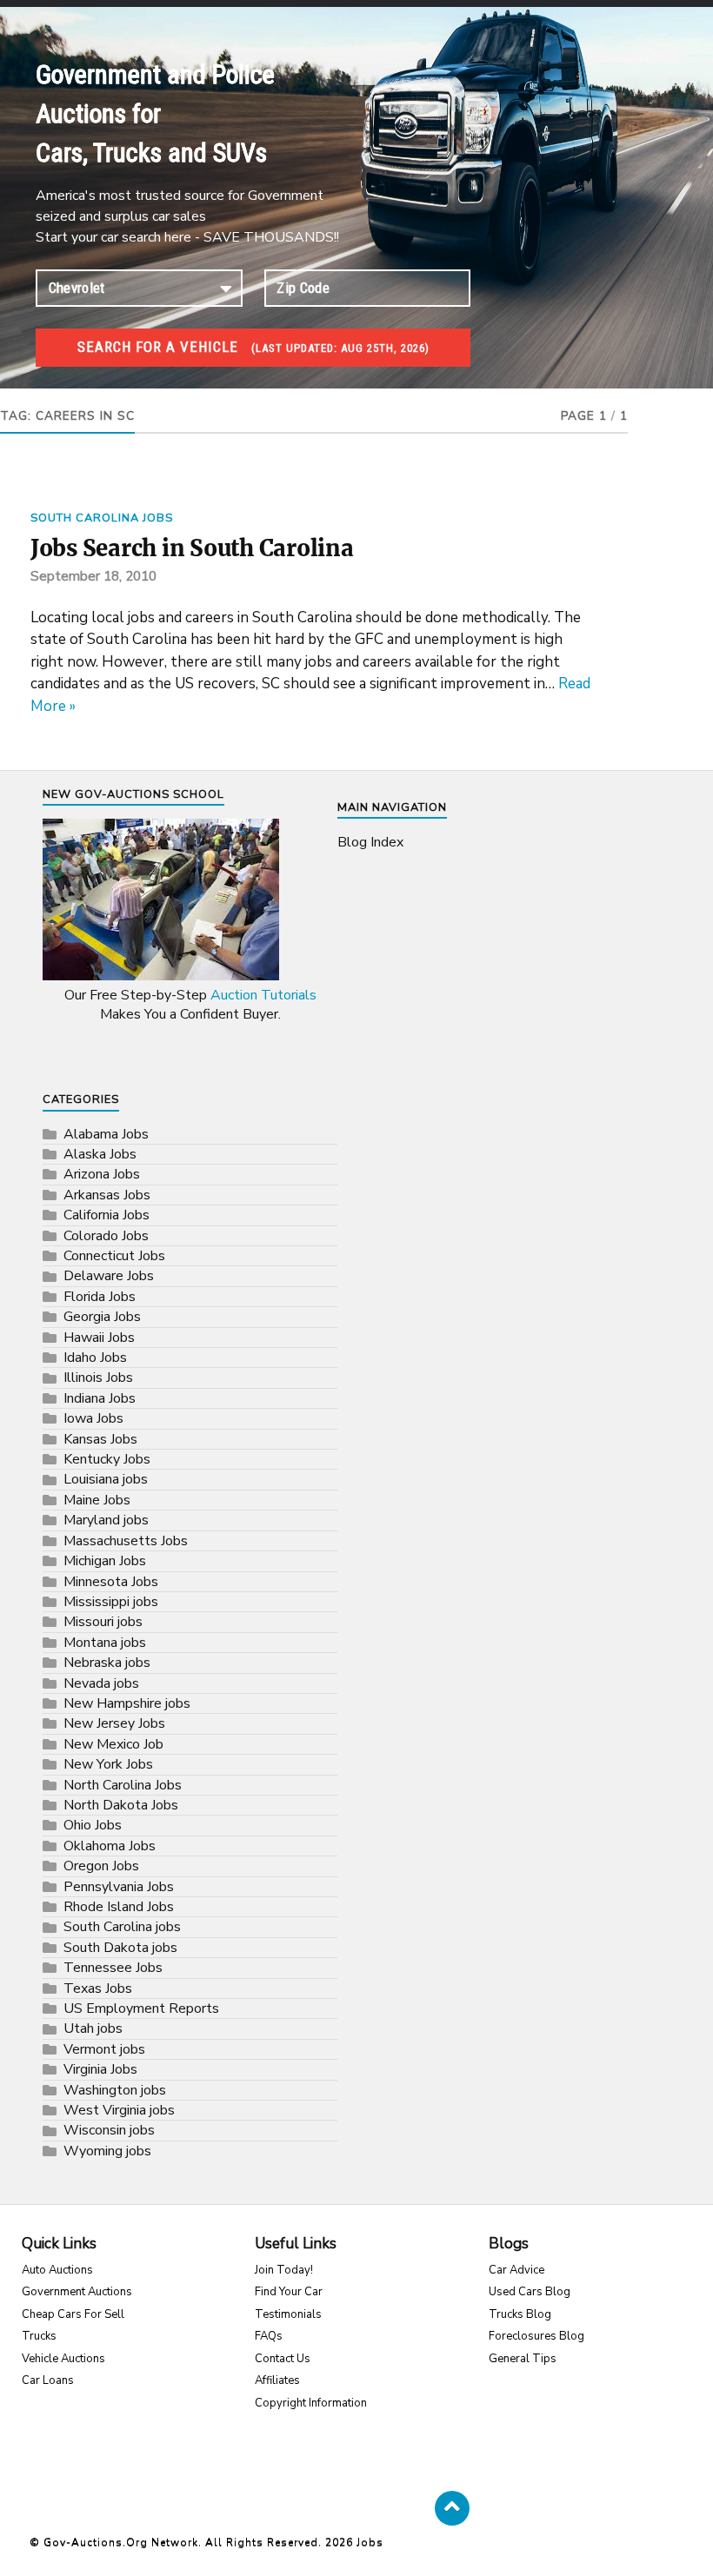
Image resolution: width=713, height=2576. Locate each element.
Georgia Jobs (102, 1317)
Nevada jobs (101, 1683)
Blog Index (370, 842)
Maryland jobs (106, 1520)
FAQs (269, 2336)
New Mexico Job (113, 1744)
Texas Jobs (98, 1988)
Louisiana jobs (106, 1479)
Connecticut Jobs (114, 1256)
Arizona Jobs (102, 1174)
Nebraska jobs (107, 1663)
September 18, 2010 (93, 576)
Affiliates (277, 2380)
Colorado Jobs (106, 1236)
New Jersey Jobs (114, 1723)
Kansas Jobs (100, 1439)
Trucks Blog (520, 2314)
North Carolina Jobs (123, 1785)
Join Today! (284, 2270)
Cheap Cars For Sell (73, 2314)
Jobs (370, 2542)
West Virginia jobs (119, 2110)
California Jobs (107, 1215)
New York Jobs (108, 1764)
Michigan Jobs (105, 1561)
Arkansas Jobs (107, 1195)
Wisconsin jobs (109, 2130)
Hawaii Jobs (99, 1338)
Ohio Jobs (93, 1825)
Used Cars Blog (530, 2292)
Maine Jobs (97, 1500)
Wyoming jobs (107, 2151)
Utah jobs (93, 2028)
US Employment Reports (141, 2008)
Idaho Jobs (95, 1358)
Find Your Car (289, 2292)
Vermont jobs (104, 2049)
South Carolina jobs (102, 518)
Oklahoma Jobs (110, 1846)
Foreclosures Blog (536, 2336)
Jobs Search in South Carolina (192, 548)
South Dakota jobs (120, 1948)
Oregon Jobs (101, 1866)
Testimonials (288, 2314)
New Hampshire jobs (127, 1703)
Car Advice (516, 2270)
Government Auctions (77, 2292)
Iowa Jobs (93, 1418)
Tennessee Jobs (113, 1968)
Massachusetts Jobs (126, 1541)
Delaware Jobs (109, 1276)
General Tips (523, 2359)
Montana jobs (105, 1643)
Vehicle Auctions (63, 2359)
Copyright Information (311, 2403)
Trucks (39, 2336)
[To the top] (452, 2508)
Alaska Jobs (100, 1154)
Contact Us (283, 2359)
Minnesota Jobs (111, 1582)
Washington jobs (115, 2090)
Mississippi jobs (111, 1602)
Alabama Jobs (106, 1134)
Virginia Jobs (100, 2069)
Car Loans (48, 2380)
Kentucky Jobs (107, 1459)
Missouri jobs (103, 1622)
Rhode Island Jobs (119, 1907)
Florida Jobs (100, 1297)
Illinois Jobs (98, 1378)
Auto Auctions (57, 2270)
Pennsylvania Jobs (119, 1887)
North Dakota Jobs (121, 1805)
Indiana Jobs (100, 1398)
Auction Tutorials (263, 995)
